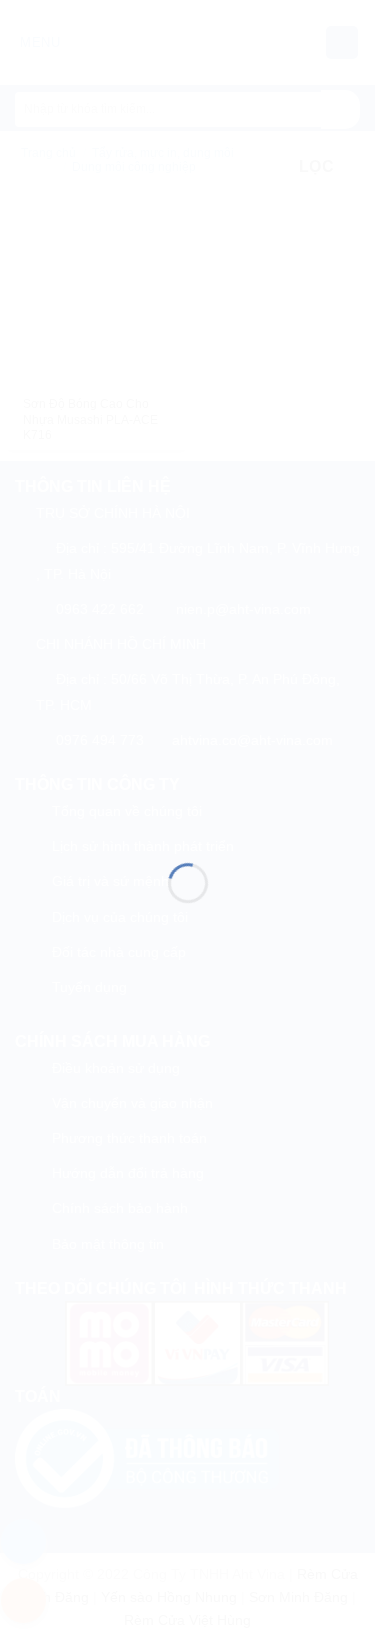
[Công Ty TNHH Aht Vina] (188, 792)
